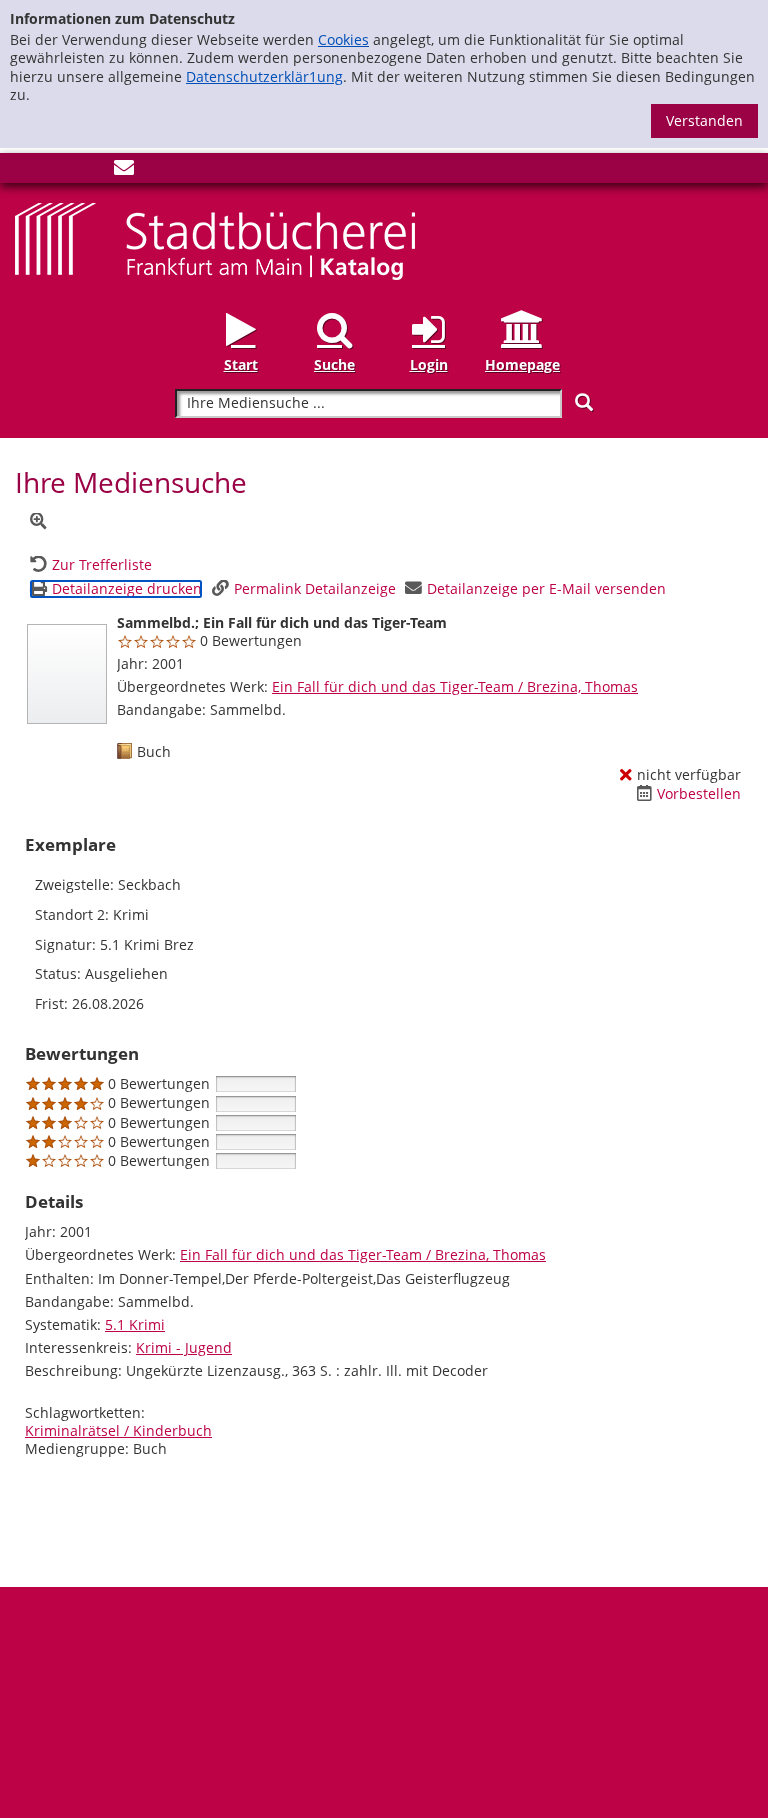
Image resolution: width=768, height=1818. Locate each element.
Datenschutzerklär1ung (264, 76)
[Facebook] (25, 171)
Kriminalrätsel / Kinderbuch (118, 1430)
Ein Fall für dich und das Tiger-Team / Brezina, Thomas (455, 686)
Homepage (522, 364)
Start (241, 364)
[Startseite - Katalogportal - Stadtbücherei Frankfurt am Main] (215, 239)
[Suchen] (584, 402)
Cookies (343, 39)
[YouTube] (91, 171)
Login (429, 364)
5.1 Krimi (135, 1324)
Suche (334, 364)
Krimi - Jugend (184, 1347)
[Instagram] (58, 171)
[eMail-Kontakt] (124, 171)
